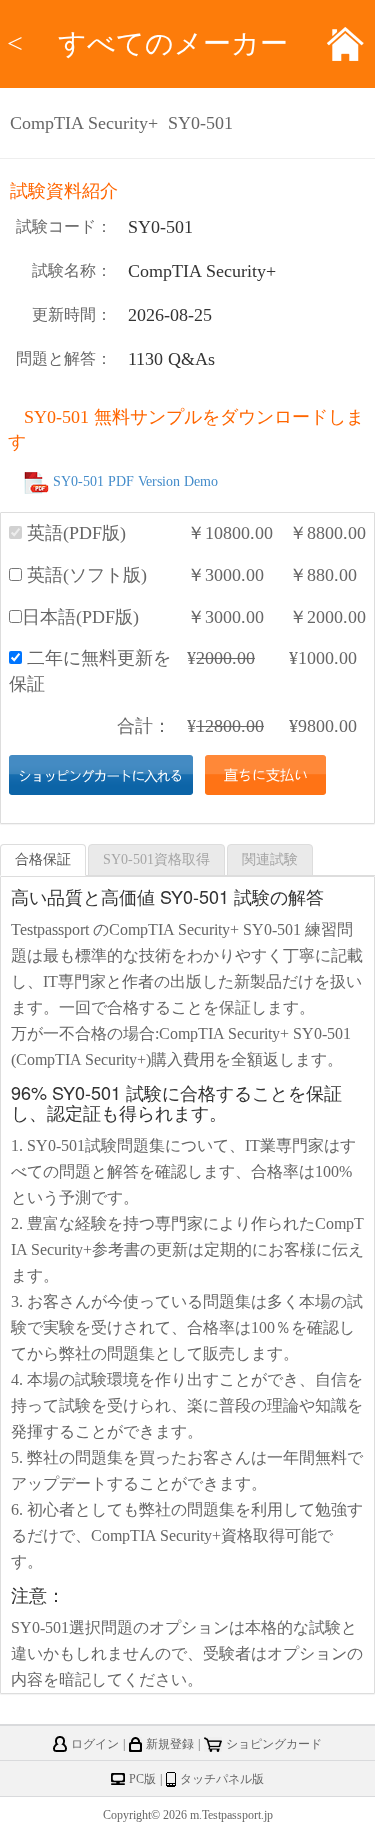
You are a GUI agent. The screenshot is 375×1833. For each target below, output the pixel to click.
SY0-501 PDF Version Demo (135, 481)
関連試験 (270, 859)
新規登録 (170, 1744)
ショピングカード (274, 1744)
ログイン (95, 1744)
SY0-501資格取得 (156, 859)
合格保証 (43, 859)
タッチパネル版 (222, 1779)
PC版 (142, 1779)
